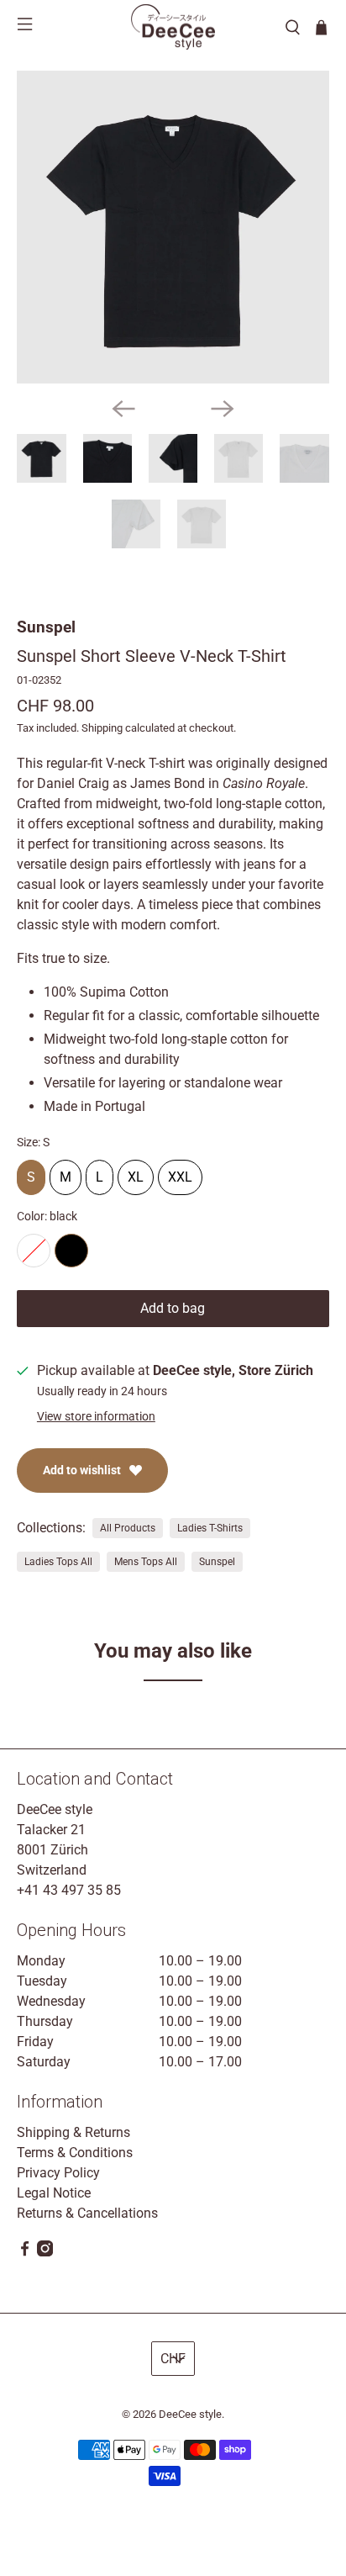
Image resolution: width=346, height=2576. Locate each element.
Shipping (102, 728)
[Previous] (123, 409)
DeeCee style (190, 2414)
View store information (96, 1416)
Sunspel (46, 627)
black (71, 1251)
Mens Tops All (146, 1562)
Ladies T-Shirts (210, 1528)
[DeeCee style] (173, 27)
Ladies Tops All (58, 1562)
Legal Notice (54, 2193)
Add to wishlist (82, 1470)
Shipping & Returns (73, 2132)
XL (136, 1172)
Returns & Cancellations (87, 2213)
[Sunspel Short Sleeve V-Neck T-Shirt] (173, 227)
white (34, 1251)
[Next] (223, 409)
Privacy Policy (58, 2173)
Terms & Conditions (75, 2153)
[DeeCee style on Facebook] (25, 2252)
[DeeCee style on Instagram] (45, 2252)
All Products (128, 1528)
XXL (180, 1172)
